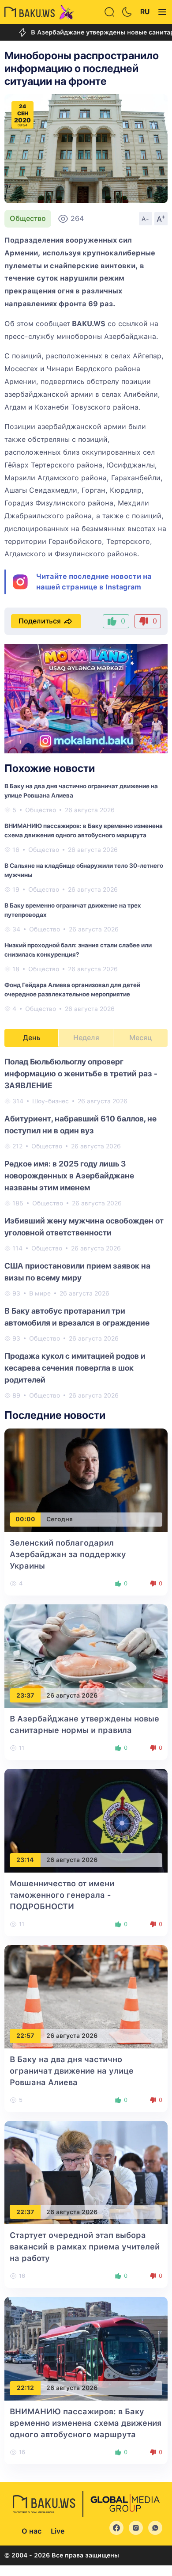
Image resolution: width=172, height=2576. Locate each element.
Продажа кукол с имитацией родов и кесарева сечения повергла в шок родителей (75, 1368)
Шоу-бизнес (50, 1101)
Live (58, 2531)
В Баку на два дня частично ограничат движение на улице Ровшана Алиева (72, 2071)
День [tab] (32, 1038)
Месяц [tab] (140, 1038)
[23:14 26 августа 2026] (86, 1820)
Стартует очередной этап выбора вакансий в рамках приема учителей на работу (85, 2247)
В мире (40, 1293)
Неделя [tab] (86, 1038)
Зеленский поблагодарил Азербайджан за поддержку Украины (68, 1554)
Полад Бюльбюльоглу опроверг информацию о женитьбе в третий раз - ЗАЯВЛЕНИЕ (81, 1073)
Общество (28, 218)
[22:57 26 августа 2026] (86, 1996)
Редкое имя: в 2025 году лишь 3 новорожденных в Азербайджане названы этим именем (69, 1176)
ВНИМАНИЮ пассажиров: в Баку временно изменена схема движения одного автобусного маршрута (86, 2423)
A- (146, 219)
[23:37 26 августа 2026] (86, 1655)
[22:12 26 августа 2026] (86, 2348)
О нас (32, 2531)
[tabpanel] (86, 1228)
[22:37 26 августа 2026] (86, 2172)
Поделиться (40, 621)
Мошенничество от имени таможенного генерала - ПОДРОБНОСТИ (62, 1895)
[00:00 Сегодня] (86, 1480)
